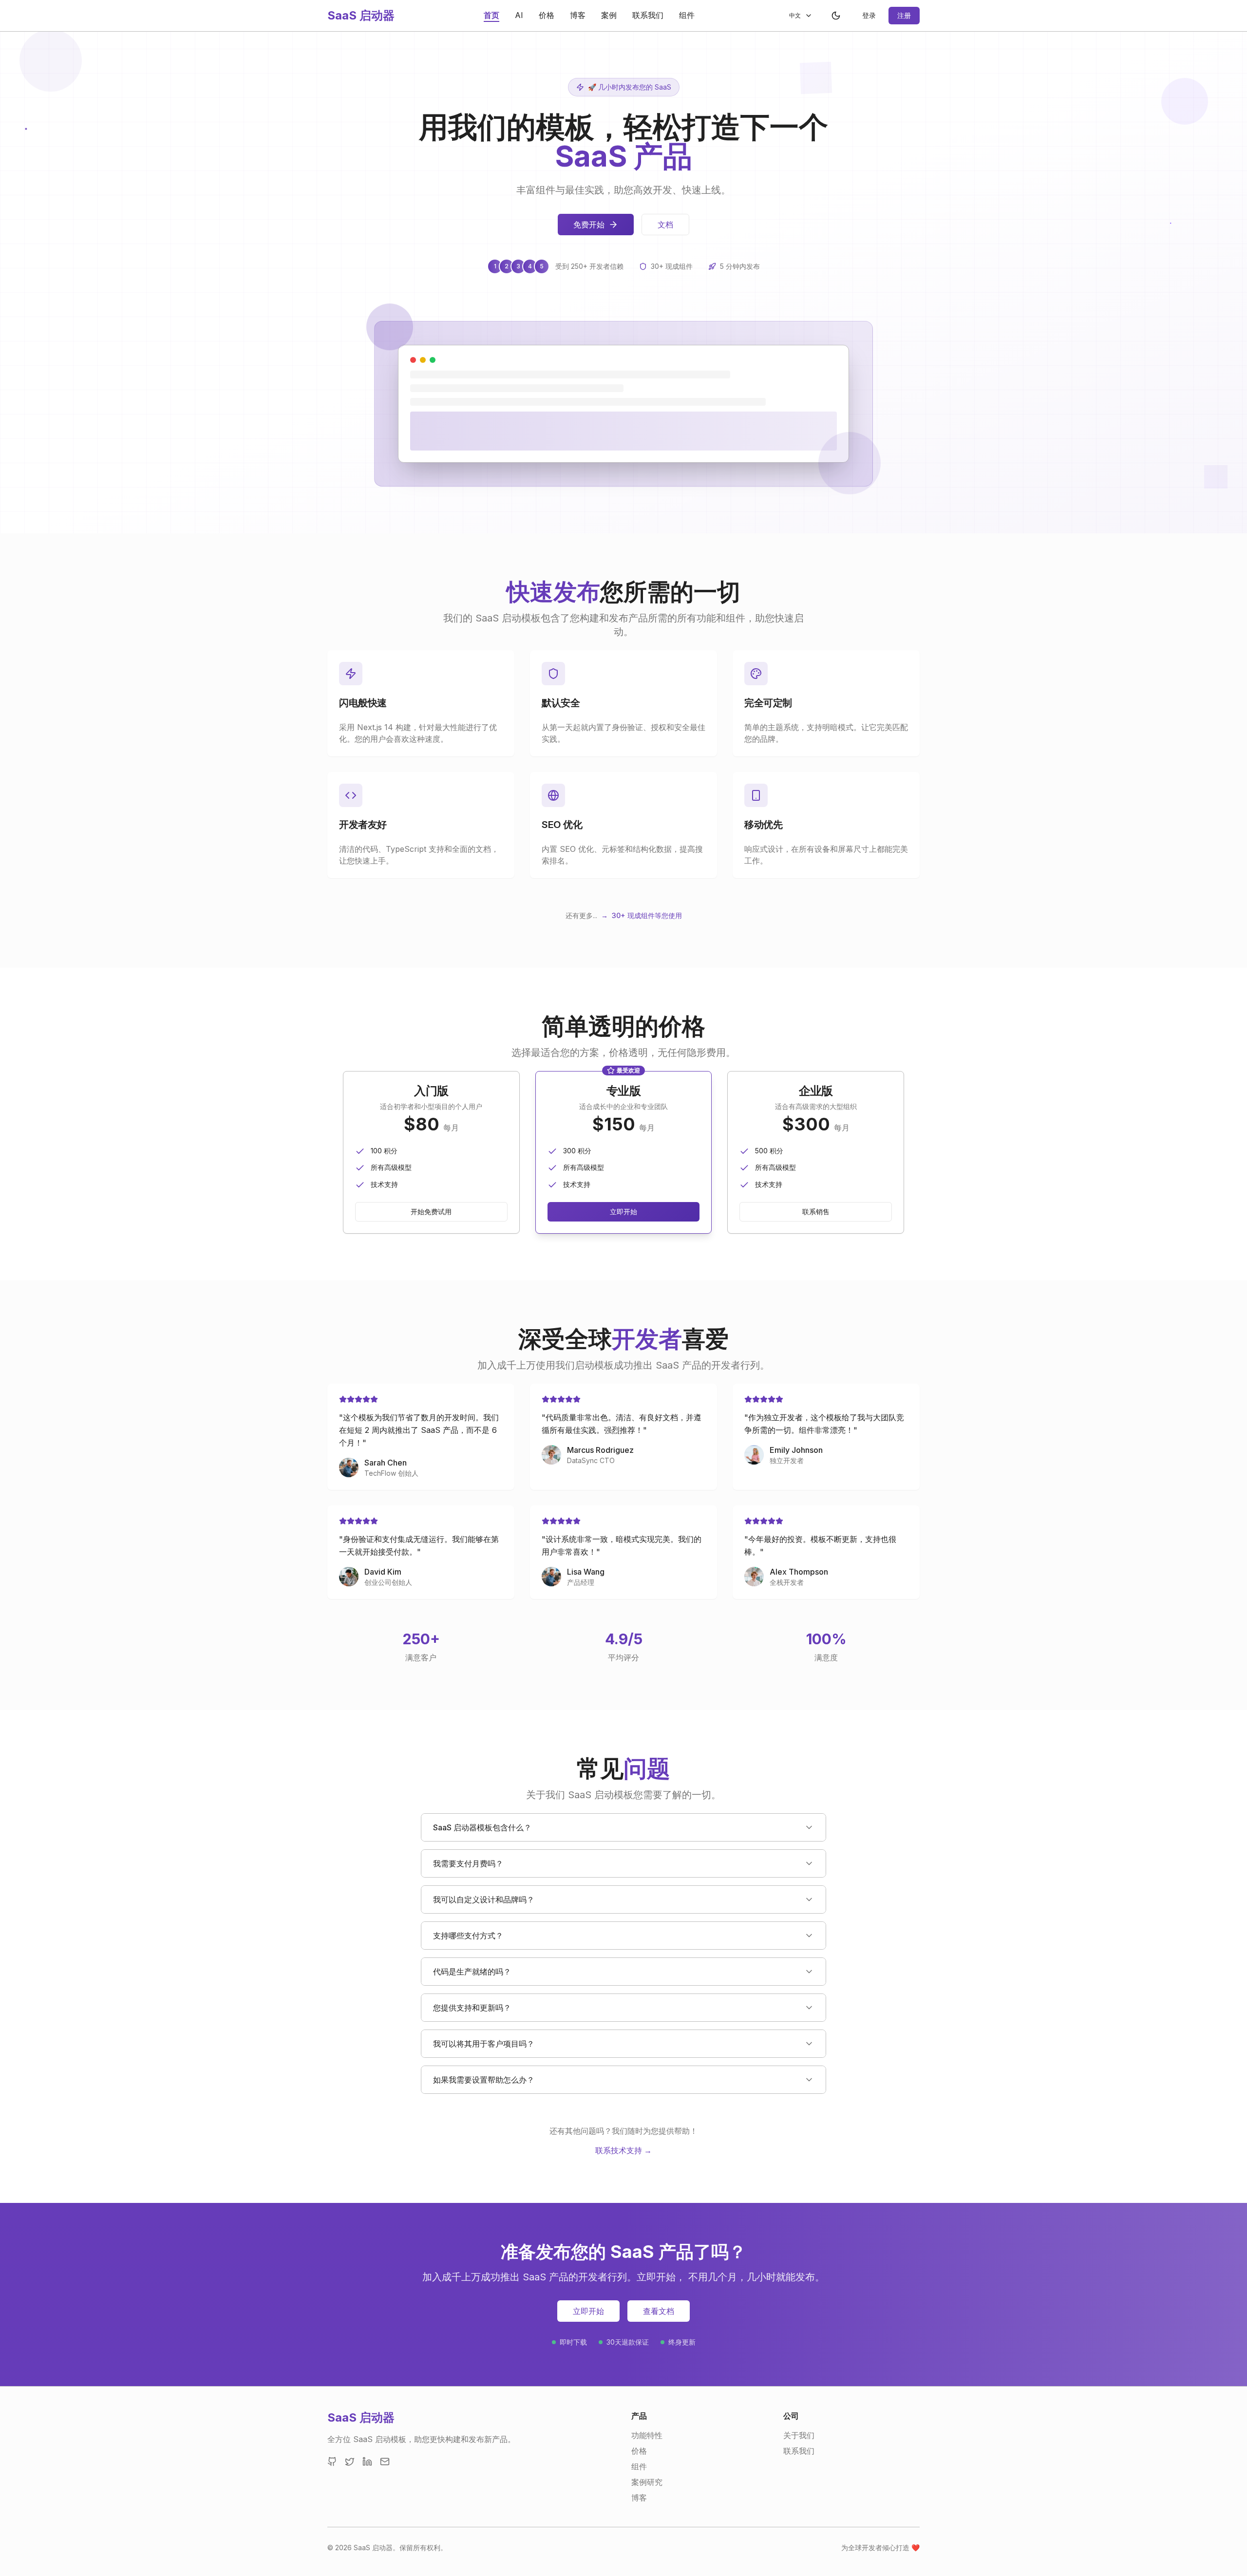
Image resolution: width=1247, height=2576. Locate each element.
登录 (869, 15)
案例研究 (647, 2482)
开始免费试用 (431, 1212)
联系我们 (648, 15)
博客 (578, 15)
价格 (547, 15)
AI (519, 15)
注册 (904, 15)
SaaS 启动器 (361, 15)
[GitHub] (332, 2462)
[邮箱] (385, 2462)
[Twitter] (350, 2462)
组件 (687, 15)
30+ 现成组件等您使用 (647, 915)
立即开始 (623, 1212)
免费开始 (589, 225)
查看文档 (659, 2311)
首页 (491, 15)
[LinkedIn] (367, 2462)
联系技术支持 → (623, 2150)
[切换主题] (836, 16)
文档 (665, 225)
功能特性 (647, 2435)
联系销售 (816, 1212)
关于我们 (799, 2435)
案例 (609, 15)
